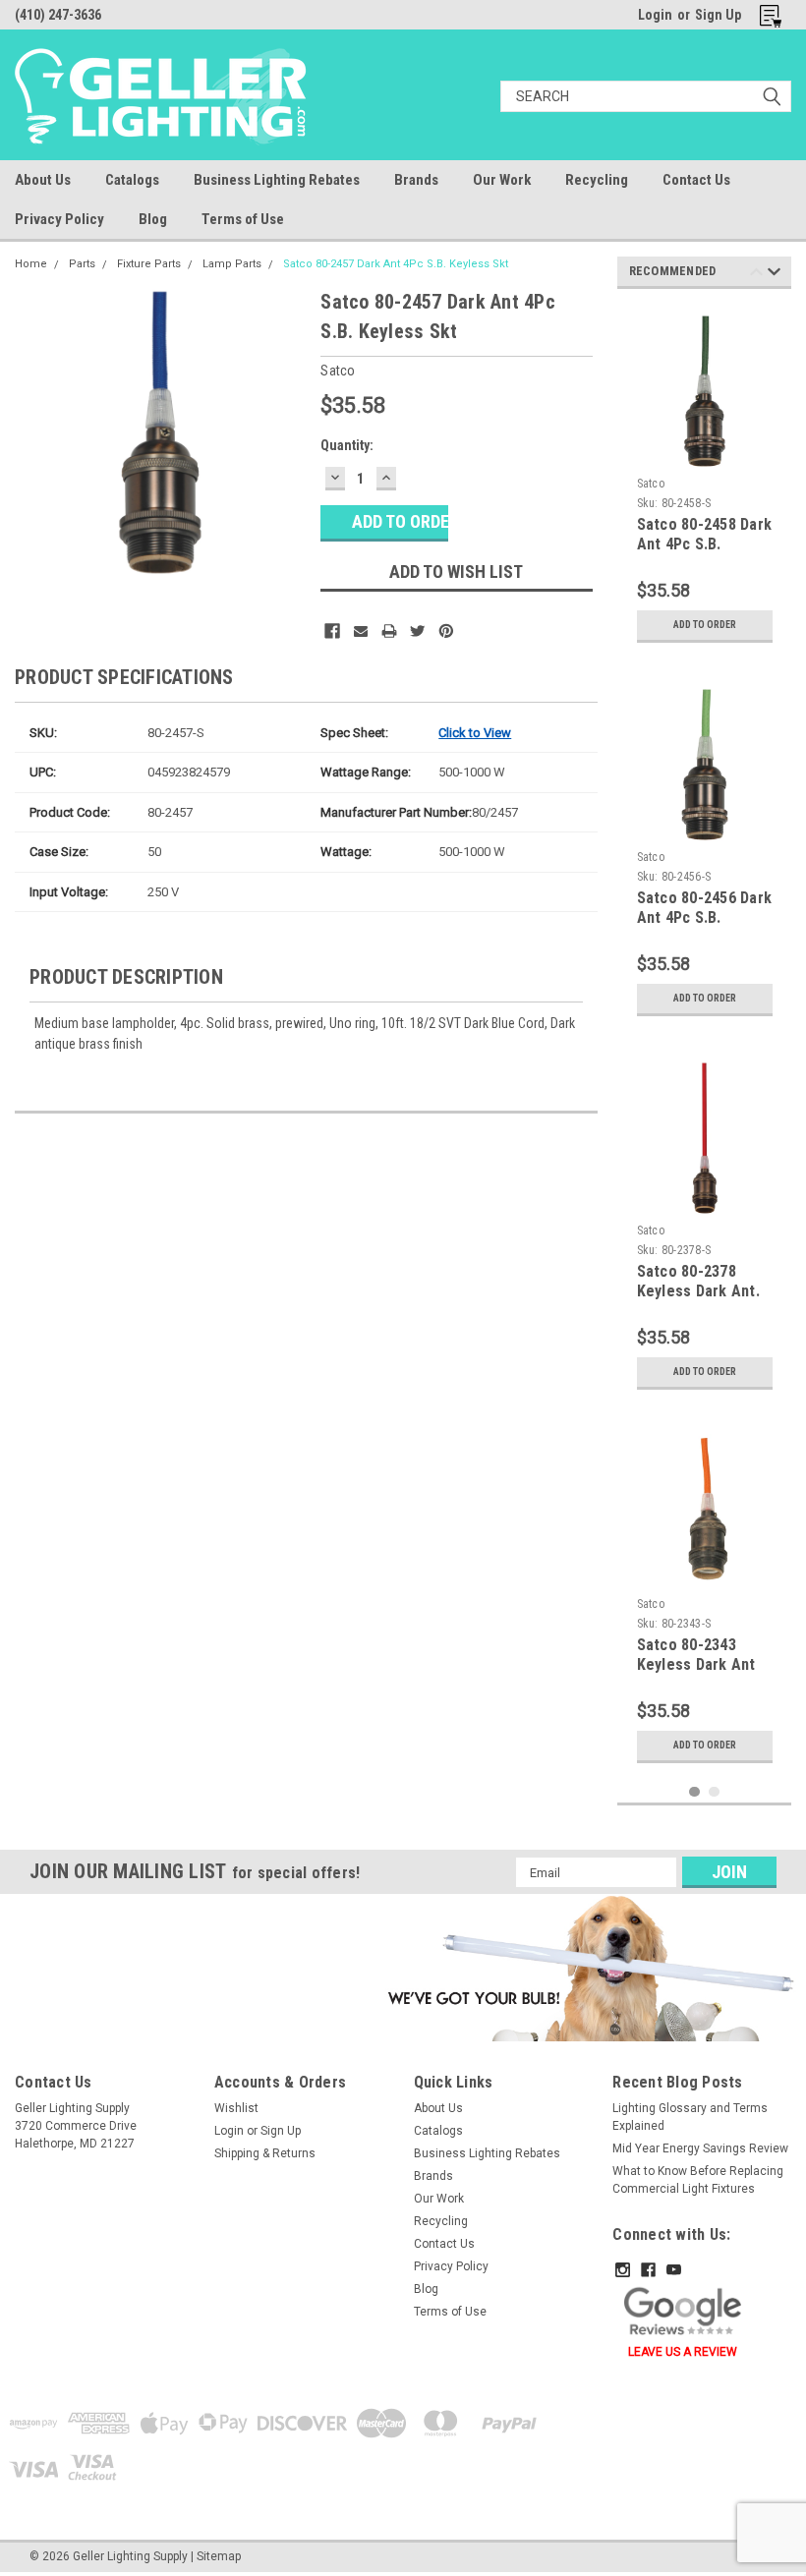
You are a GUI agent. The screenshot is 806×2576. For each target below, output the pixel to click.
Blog (153, 219)
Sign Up (718, 15)
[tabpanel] (705, 478)
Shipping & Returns (265, 2153)
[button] (588, 1968)
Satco (651, 484)
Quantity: (347, 445)
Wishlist (236, 2108)
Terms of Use (243, 219)
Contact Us (696, 180)
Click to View (475, 733)
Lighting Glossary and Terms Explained (690, 2117)
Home (31, 264)
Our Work (502, 180)
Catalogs (132, 180)
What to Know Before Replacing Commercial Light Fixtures (698, 2180)
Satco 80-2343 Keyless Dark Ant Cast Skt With (696, 1664)
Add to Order (705, 625)
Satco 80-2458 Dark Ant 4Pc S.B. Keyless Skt (705, 544)
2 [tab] (714, 1792)
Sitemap (219, 2556)
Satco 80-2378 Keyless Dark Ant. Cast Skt (698, 1291)
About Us (43, 180)
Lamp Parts (232, 264)
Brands (416, 180)
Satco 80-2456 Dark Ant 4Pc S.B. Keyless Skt (705, 917)
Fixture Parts (149, 264)
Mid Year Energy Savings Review (700, 2148)
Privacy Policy (59, 219)
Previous (756, 275)
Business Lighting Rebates (277, 180)
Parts (82, 264)
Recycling (597, 180)
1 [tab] (694, 1792)
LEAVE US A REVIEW (683, 2352)
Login (655, 15)
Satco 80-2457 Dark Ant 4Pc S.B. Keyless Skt (396, 264)
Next (774, 275)
